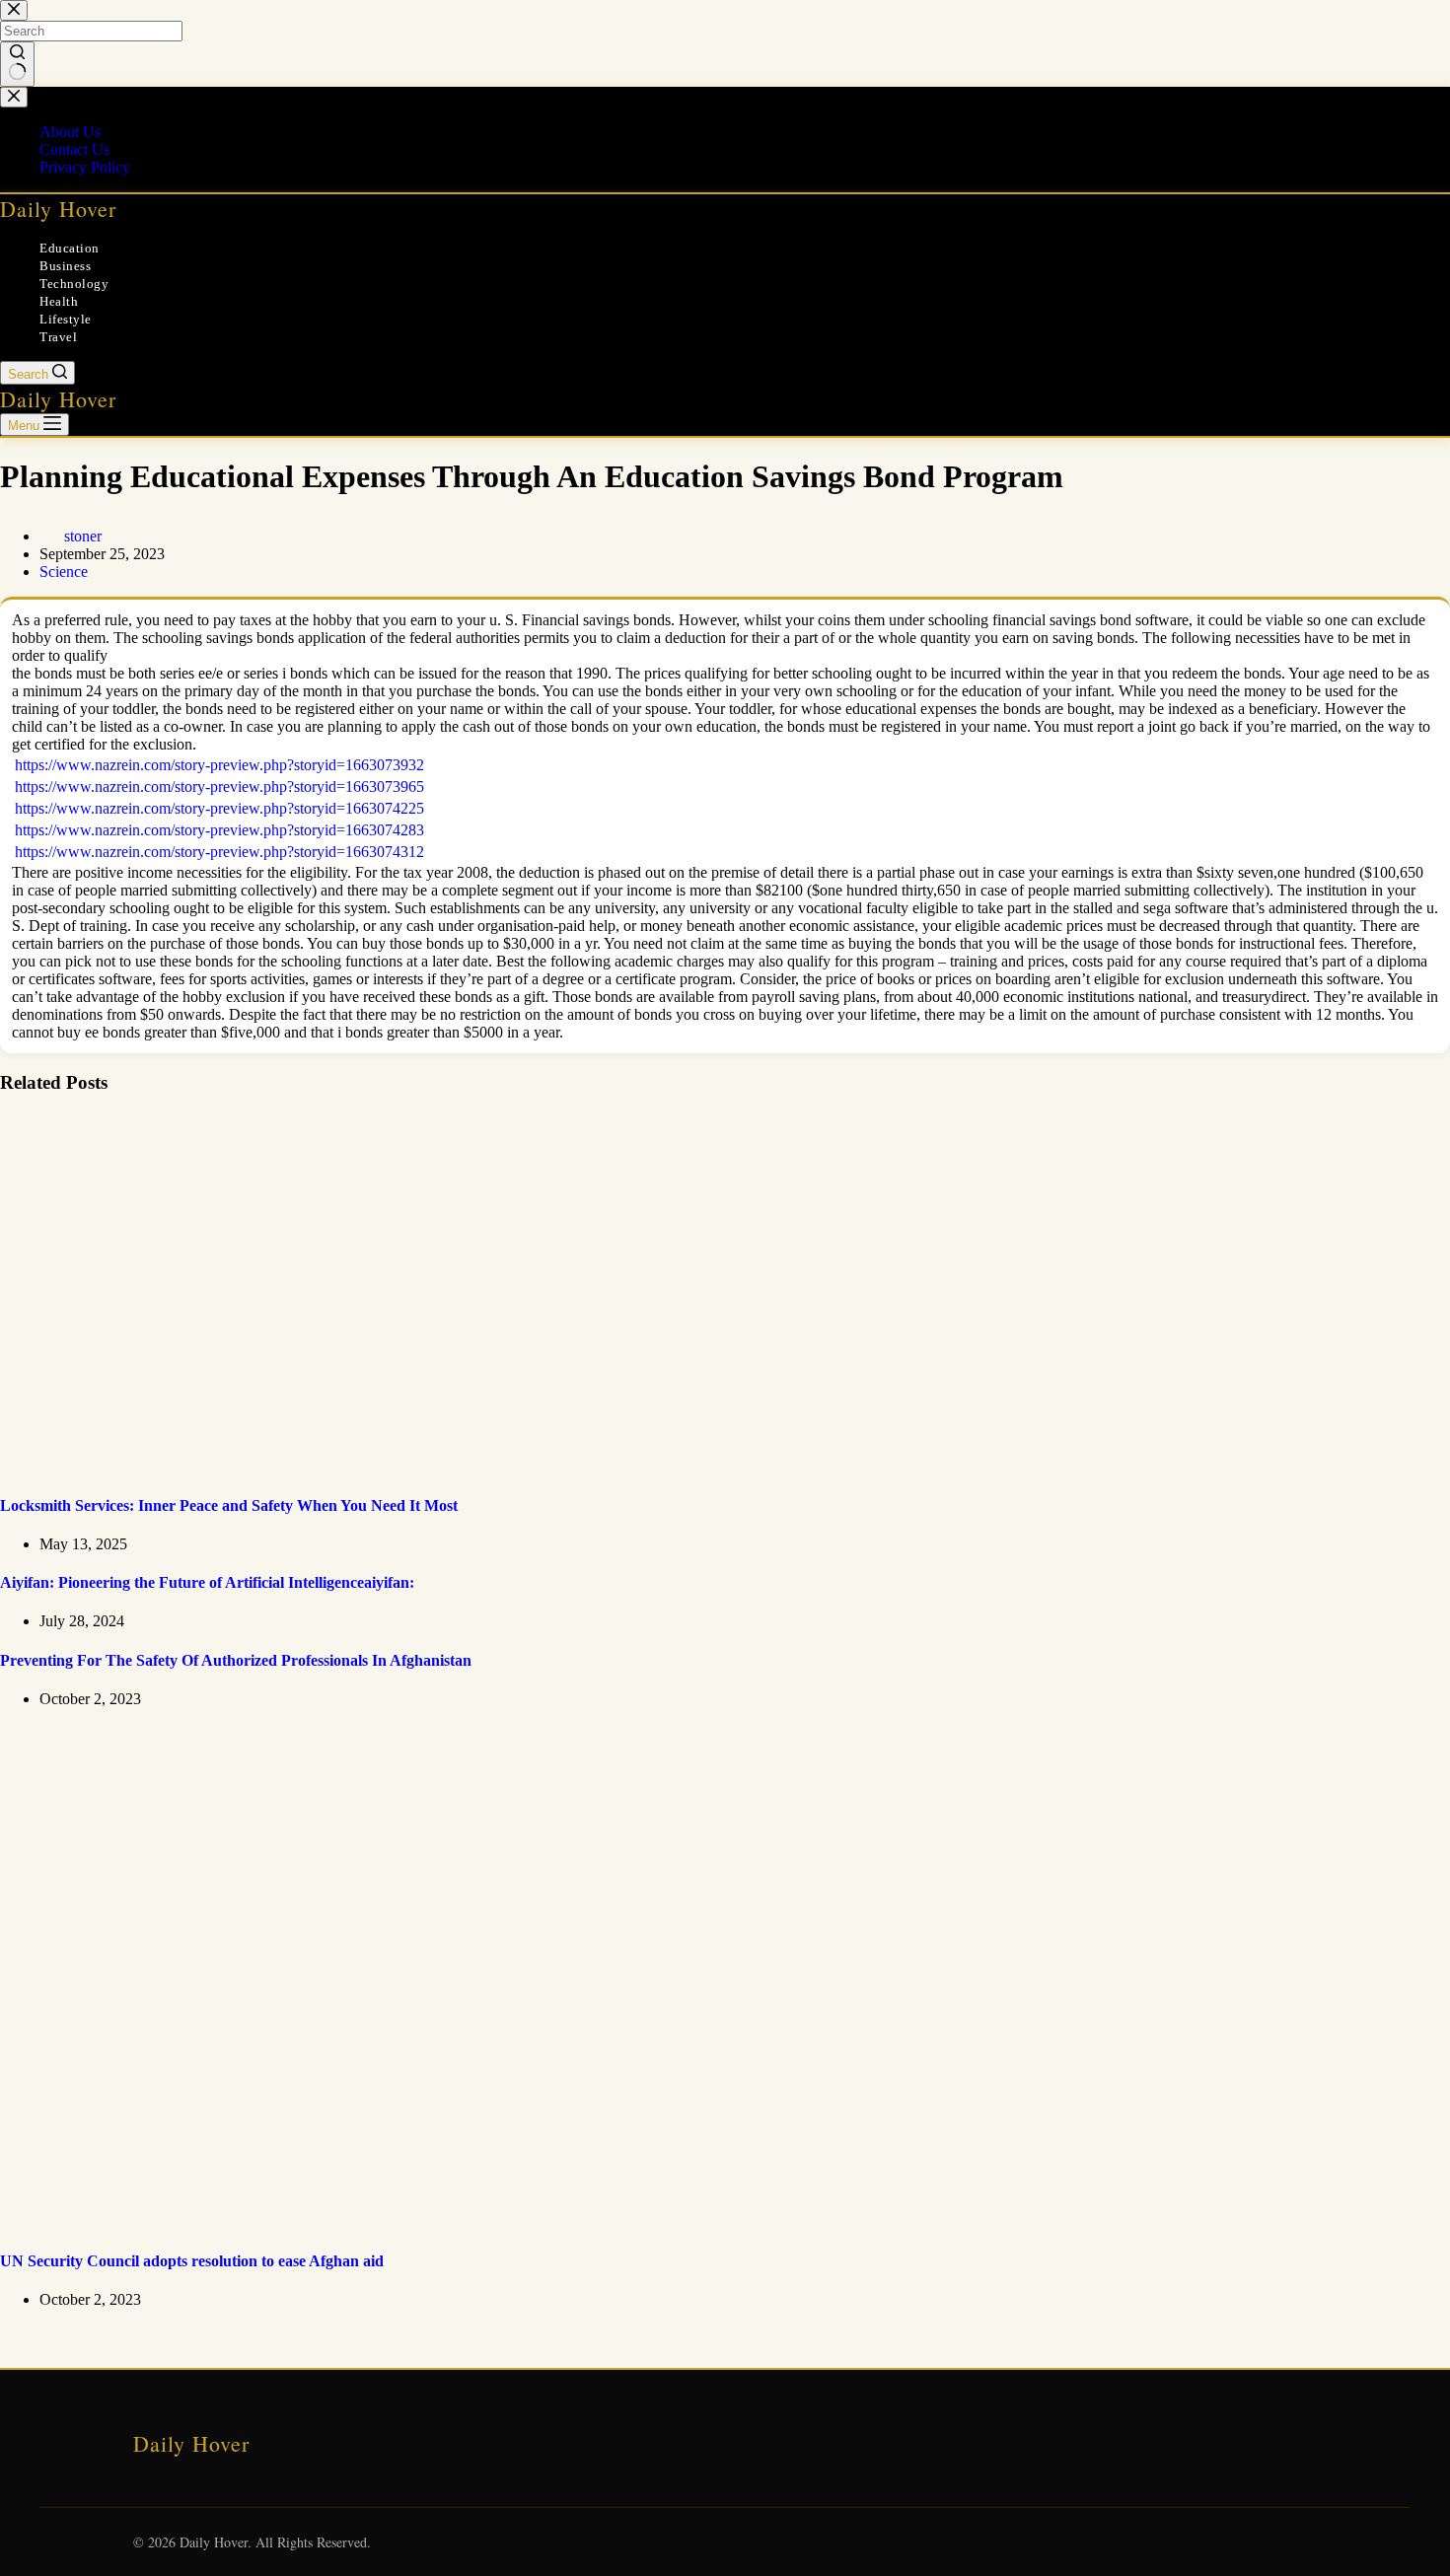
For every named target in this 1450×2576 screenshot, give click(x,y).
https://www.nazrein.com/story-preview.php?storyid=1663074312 (219, 852)
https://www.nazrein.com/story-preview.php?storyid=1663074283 (219, 830)
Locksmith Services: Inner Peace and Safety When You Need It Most (229, 1505)
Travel (58, 337)
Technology (74, 284)
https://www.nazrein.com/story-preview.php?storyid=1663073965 (219, 787)
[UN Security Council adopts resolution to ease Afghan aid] (379, 2222)
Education (70, 248)
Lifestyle (66, 319)
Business (65, 266)
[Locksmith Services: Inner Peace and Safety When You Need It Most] (379, 1466)
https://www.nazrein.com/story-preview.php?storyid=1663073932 (219, 765)
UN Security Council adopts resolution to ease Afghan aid (192, 2261)
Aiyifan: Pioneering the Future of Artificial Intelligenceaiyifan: (207, 1582)
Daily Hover (58, 209)
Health (59, 301)
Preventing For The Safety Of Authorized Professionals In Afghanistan (236, 1660)
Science (64, 572)
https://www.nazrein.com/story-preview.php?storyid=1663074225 (219, 808)
